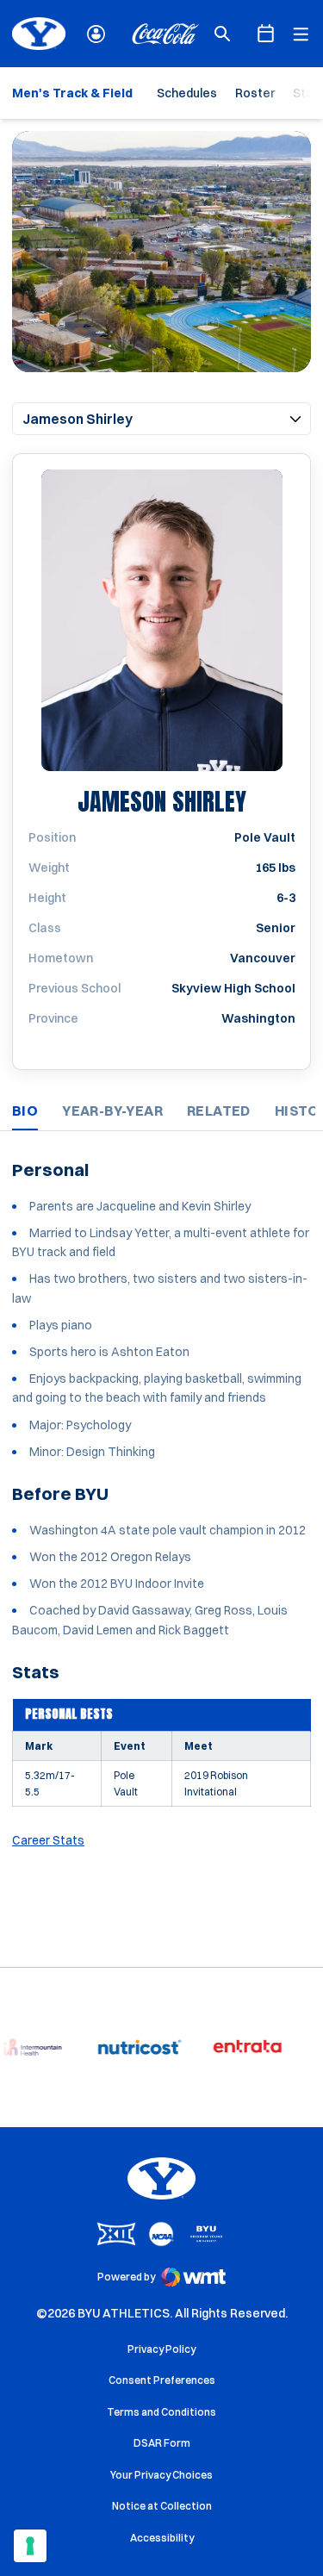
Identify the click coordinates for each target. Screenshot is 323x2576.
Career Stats (48, 1840)
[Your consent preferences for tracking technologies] (30, 2546)
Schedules (187, 93)
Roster (255, 93)
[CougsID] (96, 34)
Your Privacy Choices (161, 2475)
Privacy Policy (161, 2349)
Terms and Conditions (161, 2412)
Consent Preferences (162, 2380)
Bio (25, 1111)
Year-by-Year (112, 1111)
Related (219, 1111)
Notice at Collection (162, 2506)
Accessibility (162, 2537)
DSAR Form (162, 2443)
